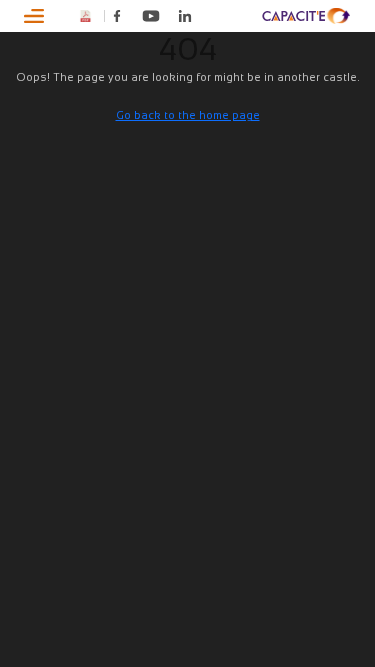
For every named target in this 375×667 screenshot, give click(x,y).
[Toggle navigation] (34, 16)
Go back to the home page (188, 115)
